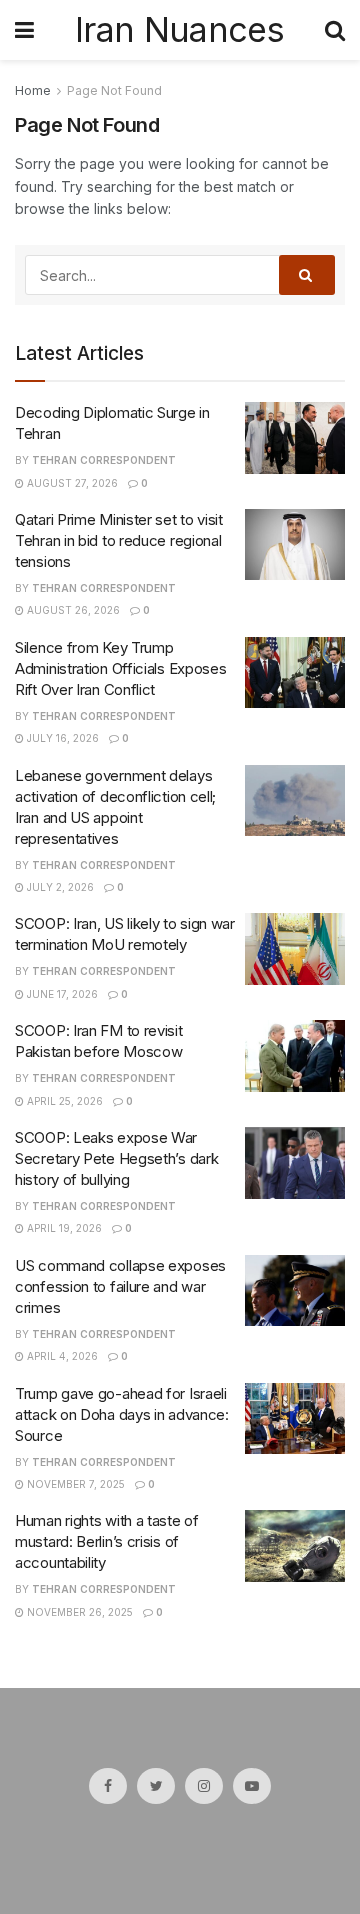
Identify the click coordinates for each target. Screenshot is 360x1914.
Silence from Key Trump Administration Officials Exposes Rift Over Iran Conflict (120, 668)
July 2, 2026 (59, 887)
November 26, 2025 (78, 1612)
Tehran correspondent (104, 460)
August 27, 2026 (71, 483)
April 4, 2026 (61, 1356)
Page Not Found (114, 90)
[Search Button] (307, 275)
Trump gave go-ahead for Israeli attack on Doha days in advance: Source (122, 1414)
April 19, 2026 (63, 1228)
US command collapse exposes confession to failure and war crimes (120, 1286)
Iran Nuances (179, 30)
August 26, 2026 (72, 610)
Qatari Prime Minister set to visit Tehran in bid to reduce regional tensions (119, 540)
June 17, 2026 (61, 994)
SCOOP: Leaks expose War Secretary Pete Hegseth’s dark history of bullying (116, 1158)
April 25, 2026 (63, 1101)
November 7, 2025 (74, 1484)
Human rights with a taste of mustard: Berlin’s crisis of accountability (107, 1541)
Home (33, 90)
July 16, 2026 (61, 738)
